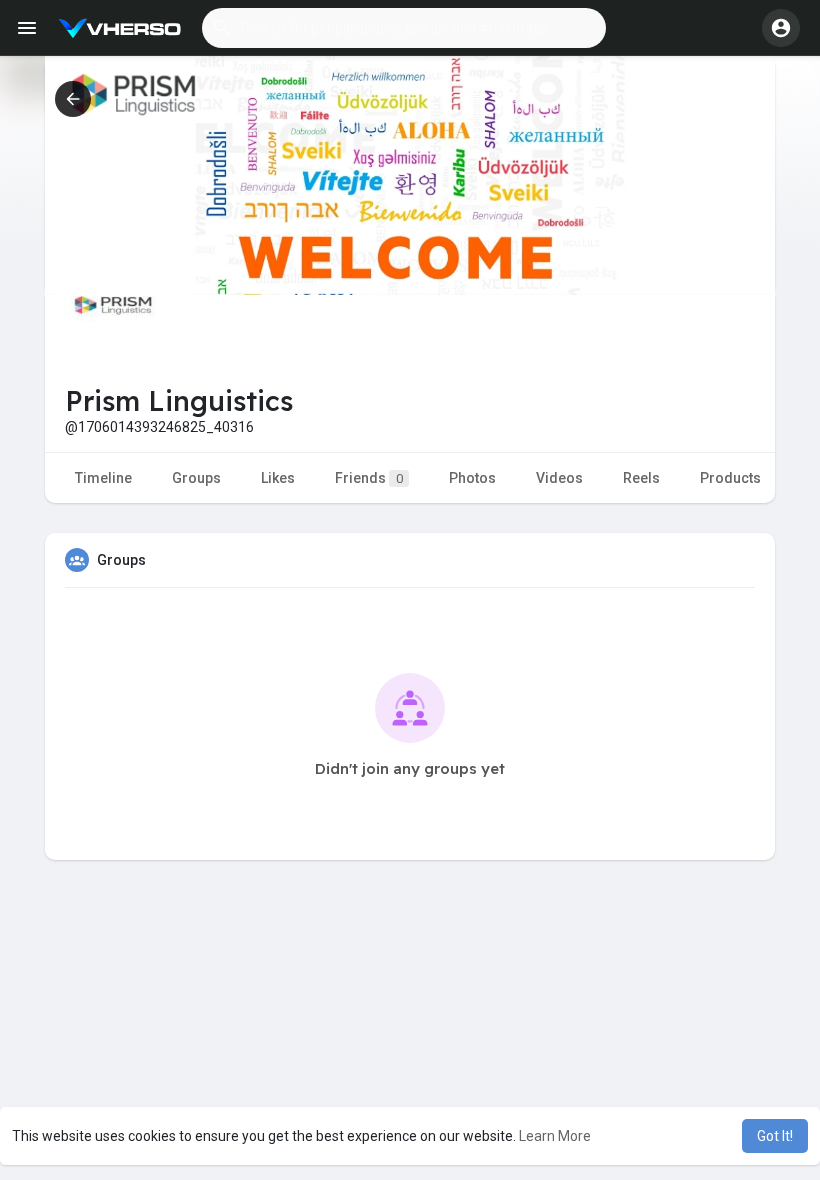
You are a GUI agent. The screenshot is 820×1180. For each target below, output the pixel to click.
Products (730, 478)
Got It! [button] (775, 1136)
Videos (559, 478)
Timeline (103, 478)
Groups (196, 478)
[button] (404, 28)
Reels (641, 478)
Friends (369, 478)
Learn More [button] (555, 1136)
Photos (472, 478)
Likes (278, 478)
